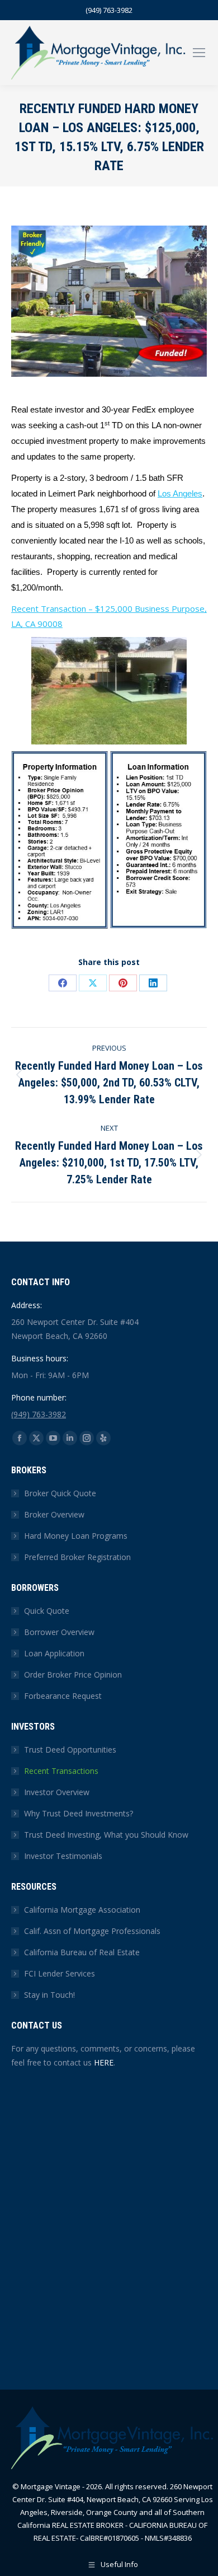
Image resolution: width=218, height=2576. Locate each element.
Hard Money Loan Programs (76, 1536)
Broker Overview (54, 1514)
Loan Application (54, 1653)
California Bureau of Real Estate (82, 1952)
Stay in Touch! (49, 1995)
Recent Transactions (61, 1771)
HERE (104, 2062)
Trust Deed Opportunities (70, 1750)
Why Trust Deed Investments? (79, 1813)
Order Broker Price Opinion (73, 1675)
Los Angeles (180, 494)
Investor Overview (57, 1792)
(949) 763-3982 (109, 10)
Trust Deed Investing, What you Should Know (106, 1835)
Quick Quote (47, 1611)
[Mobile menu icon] (199, 53)
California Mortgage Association (82, 1910)
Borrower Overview (59, 1632)
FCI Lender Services (60, 1973)
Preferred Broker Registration (77, 1557)
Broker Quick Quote (60, 1493)
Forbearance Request (63, 1696)
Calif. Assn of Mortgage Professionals (92, 1931)
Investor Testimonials (63, 1856)
